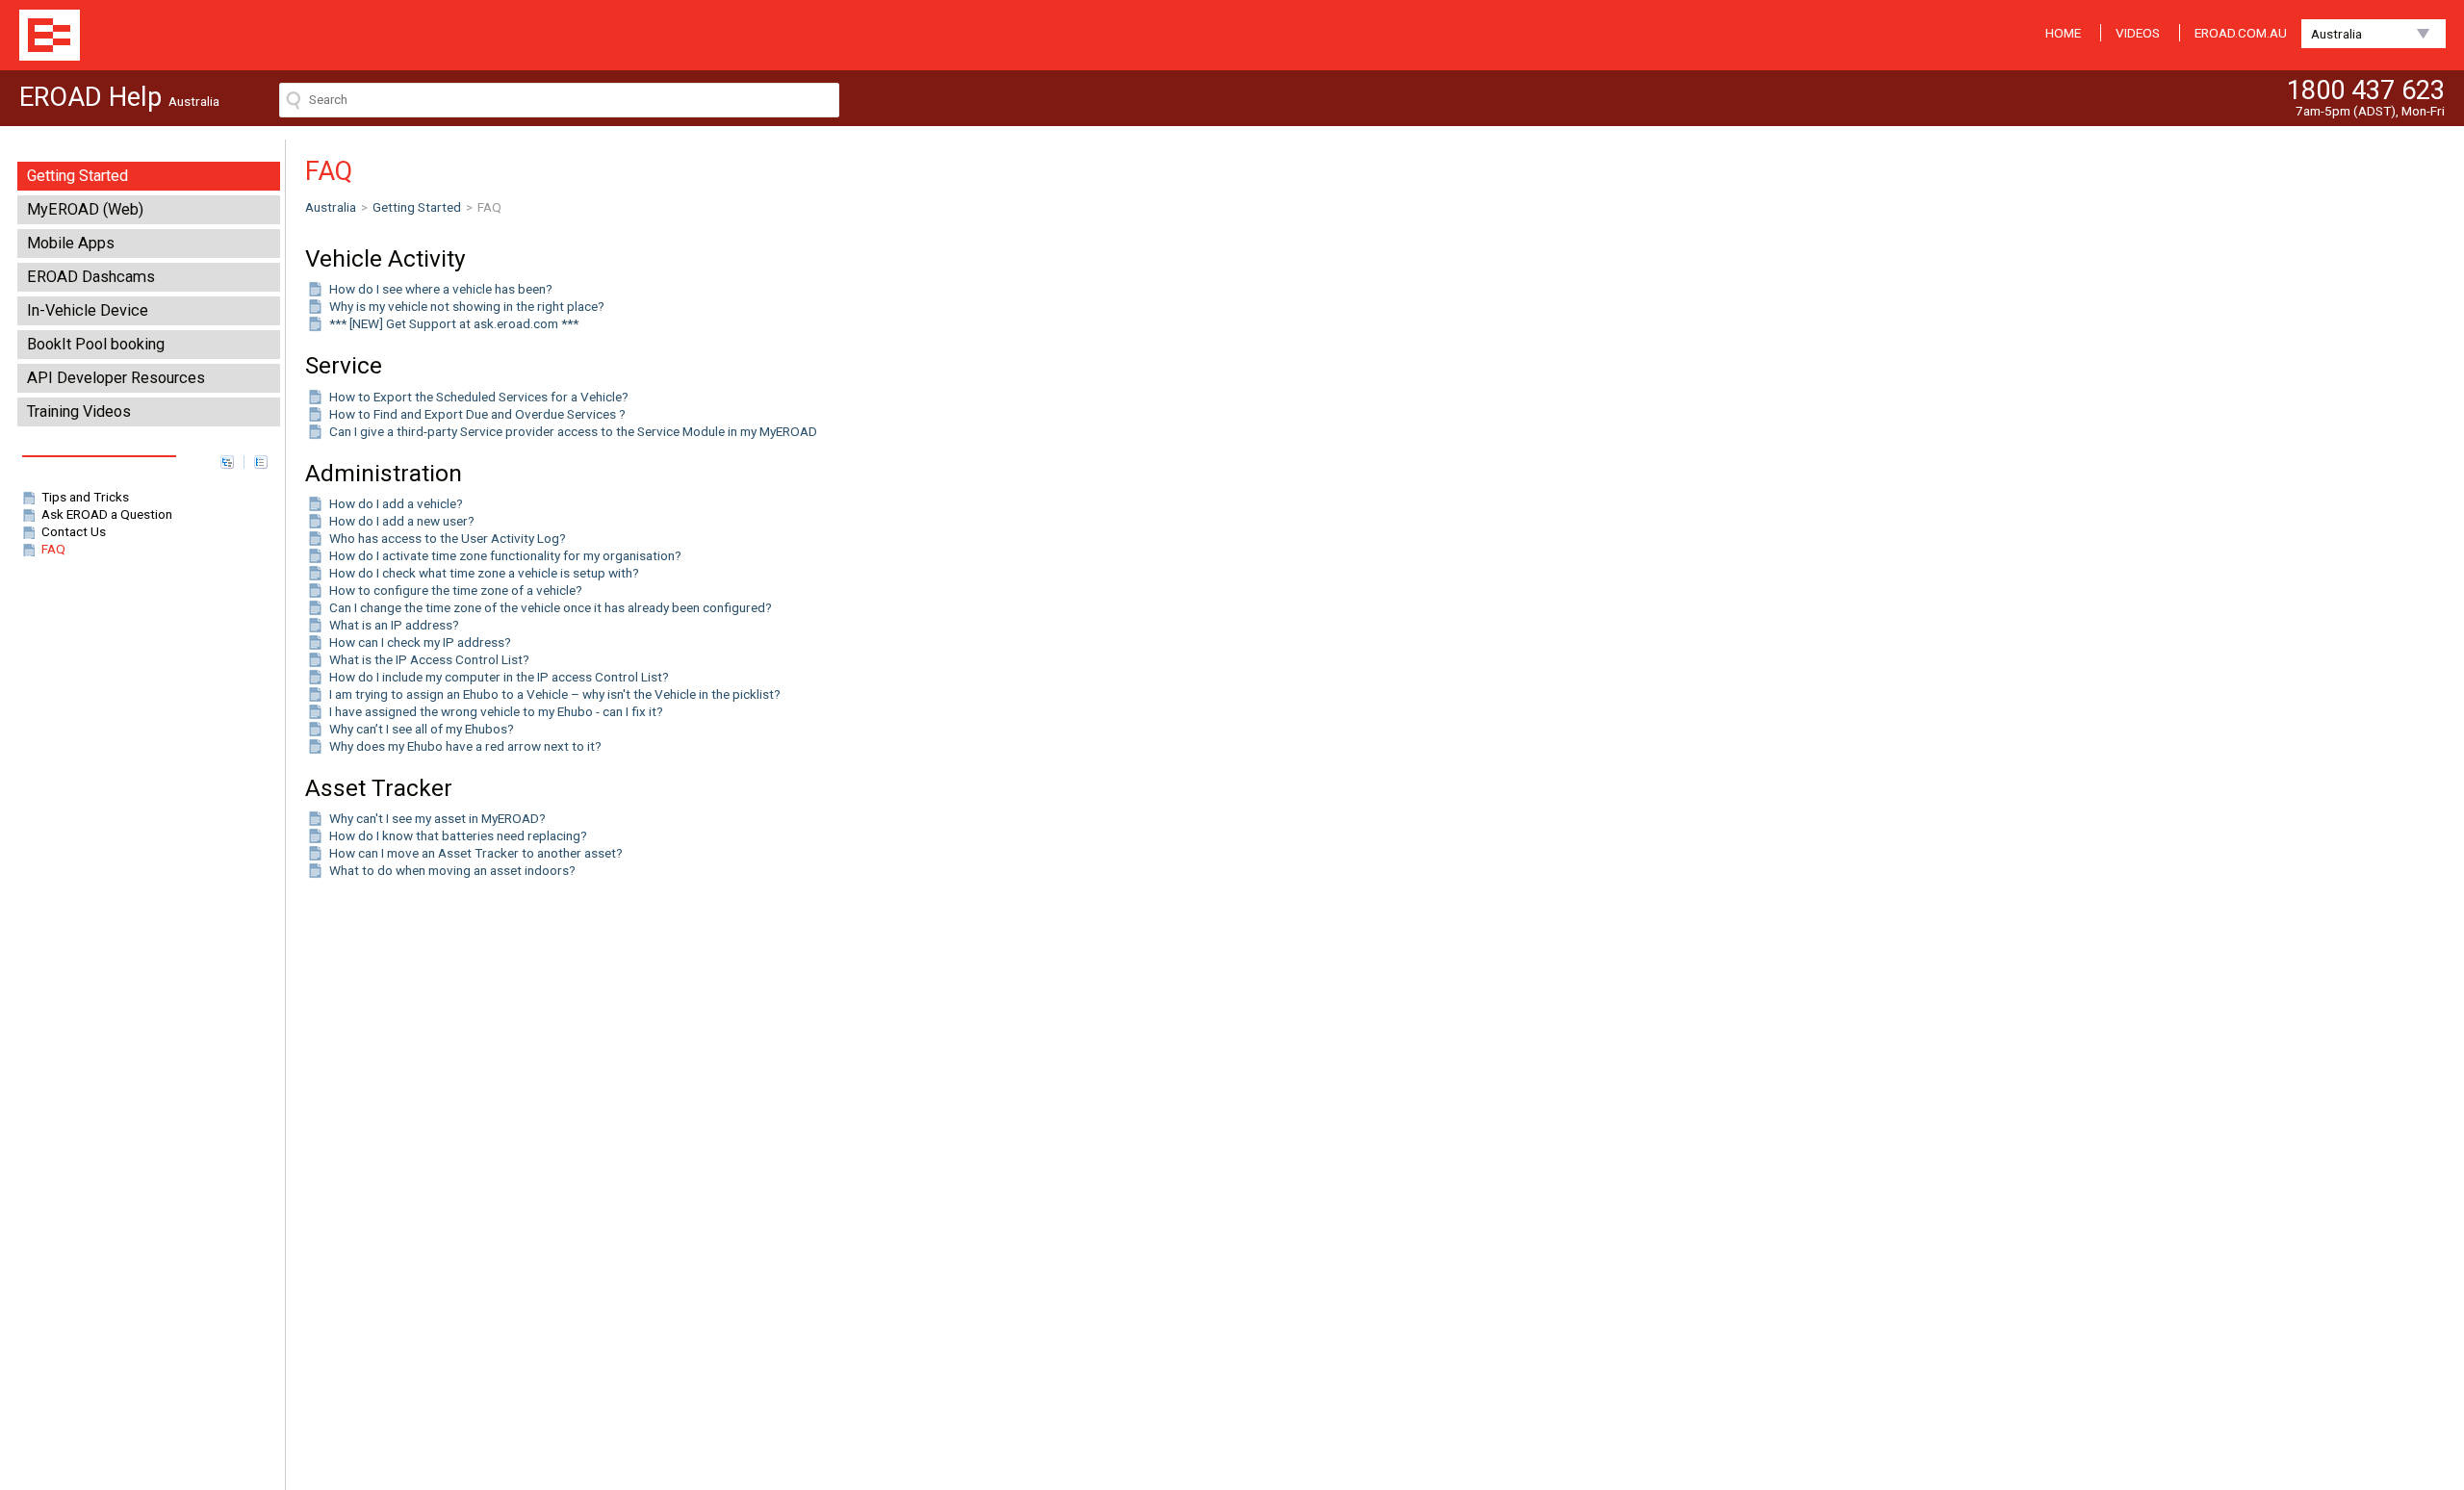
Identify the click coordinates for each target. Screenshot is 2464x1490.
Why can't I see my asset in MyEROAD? (437, 818)
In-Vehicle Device (88, 310)
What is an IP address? (394, 625)
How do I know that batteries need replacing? (458, 835)
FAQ (53, 549)
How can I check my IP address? (420, 642)
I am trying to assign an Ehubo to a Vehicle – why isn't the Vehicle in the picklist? (555, 694)
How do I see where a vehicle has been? (441, 289)
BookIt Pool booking (96, 344)
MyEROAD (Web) (85, 209)
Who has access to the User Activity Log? (448, 538)
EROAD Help (50, 35)
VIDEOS (2138, 33)
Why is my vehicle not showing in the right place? (467, 306)
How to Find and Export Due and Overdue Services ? (477, 414)
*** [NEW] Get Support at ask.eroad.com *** (454, 323)
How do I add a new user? (402, 521)
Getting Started (77, 176)
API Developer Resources (116, 378)
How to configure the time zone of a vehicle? (456, 590)
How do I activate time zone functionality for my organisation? (505, 555)
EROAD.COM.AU (2241, 33)
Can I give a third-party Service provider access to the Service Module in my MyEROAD (573, 431)
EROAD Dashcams (91, 277)
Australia (2336, 34)
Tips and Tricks (85, 497)
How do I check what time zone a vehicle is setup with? (484, 573)
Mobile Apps (71, 243)
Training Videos (79, 411)
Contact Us (74, 531)
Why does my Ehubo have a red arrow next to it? (465, 746)
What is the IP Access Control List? (429, 659)
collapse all (261, 462)
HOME (2063, 33)
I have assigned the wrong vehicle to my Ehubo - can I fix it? (496, 711)
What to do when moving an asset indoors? (452, 870)
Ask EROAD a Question (107, 514)
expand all (227, 462)
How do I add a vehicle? (396, 503)
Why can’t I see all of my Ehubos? (422, 729)
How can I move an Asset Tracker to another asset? (476, 853)
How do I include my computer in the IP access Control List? (499, 677)
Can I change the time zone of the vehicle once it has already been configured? (551, 607)
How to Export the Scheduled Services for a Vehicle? (479, 397)
